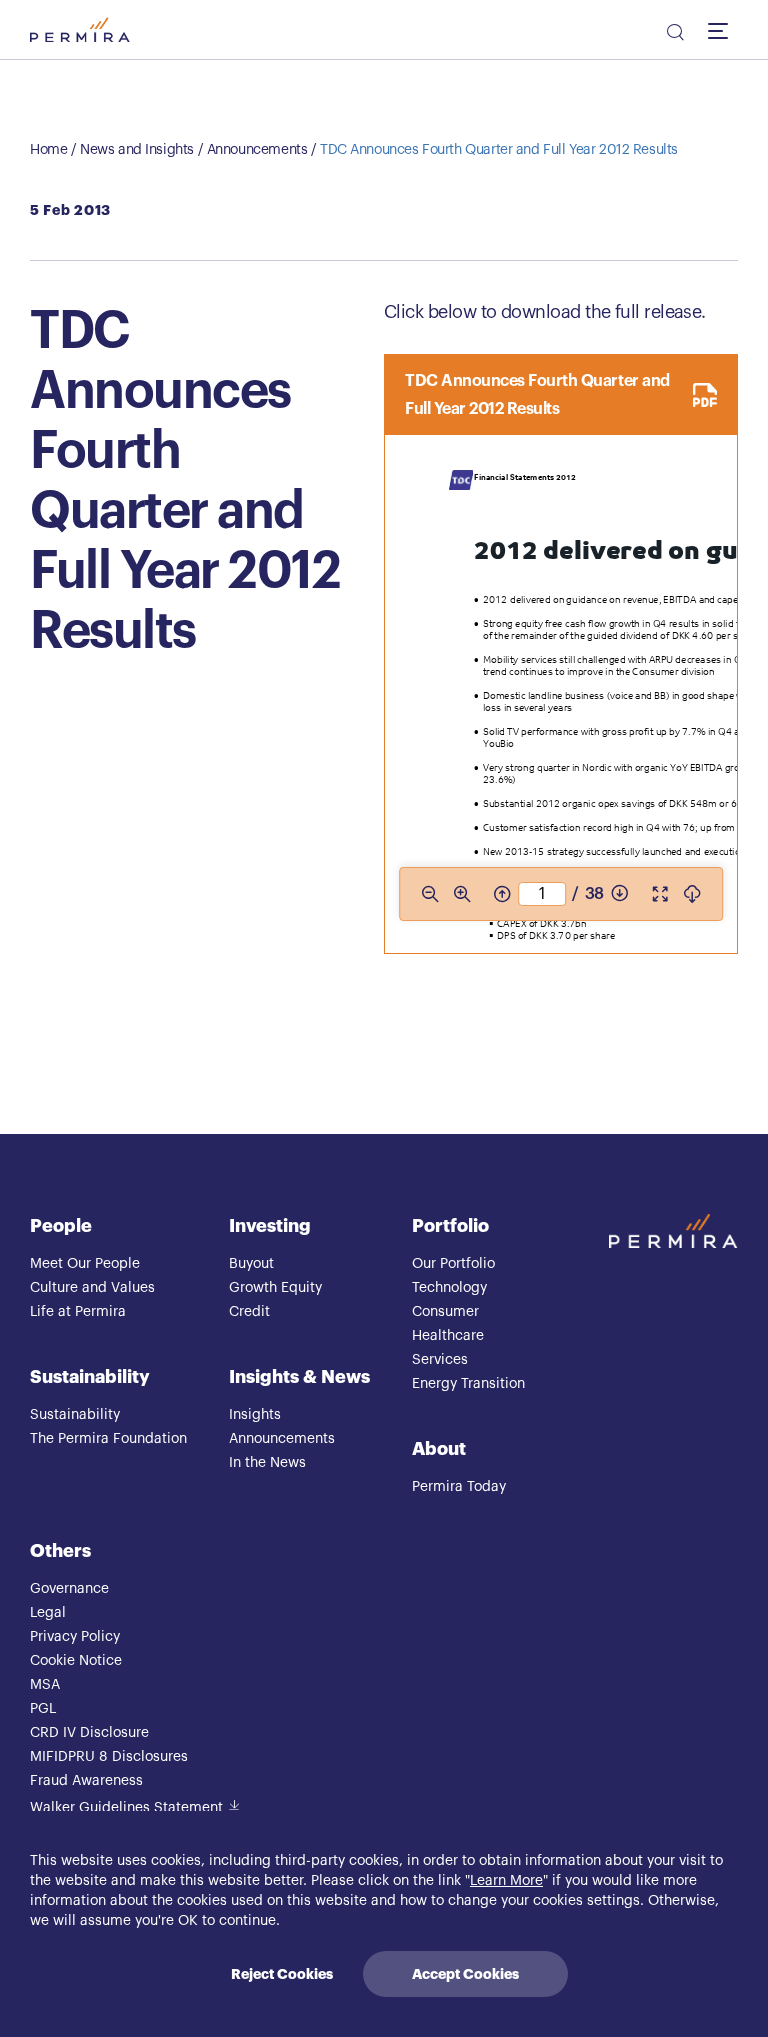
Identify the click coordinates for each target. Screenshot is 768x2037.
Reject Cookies (282, 1974)
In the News (267, 1463)
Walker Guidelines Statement (126, 1808)
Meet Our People (85, 1264)
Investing (270, 1226)
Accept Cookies (465, 1974)
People (61, 1226)
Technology (449, 1288)
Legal (48, 1613)
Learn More (506, 1881)
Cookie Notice (76, 1661)
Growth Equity (275, 1288)
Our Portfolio (453, 1264)
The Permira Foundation (108, 1439)
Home (48, 150)
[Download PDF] (692, 894)
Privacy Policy (75, 1637)
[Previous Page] (502, 894)
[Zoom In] (462, 894)
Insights (255, 1415)
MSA (45, 1685)
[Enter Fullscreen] (660, 894)
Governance (69, 1589)
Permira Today (459, 1487)
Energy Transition (468, 1384)
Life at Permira (78, 1312)
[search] (674, 35)
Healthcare (448, 1336)
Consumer (445, 1312)
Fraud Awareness (86, 1781)
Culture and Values (92, 1288)
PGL (43, 1709)
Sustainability (90, 1377)
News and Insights (137, 150)
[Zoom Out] (430, 894)
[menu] (723, 30)
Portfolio (450, 1226)
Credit (249, 1312)
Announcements (257, 150)
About (439, 1449)
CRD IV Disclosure (89, 1733)
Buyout (251, 1264)
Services (440, 1360)
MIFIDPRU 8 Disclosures (109, 1757)
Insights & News (299, 1377)
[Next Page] (620, 894)
